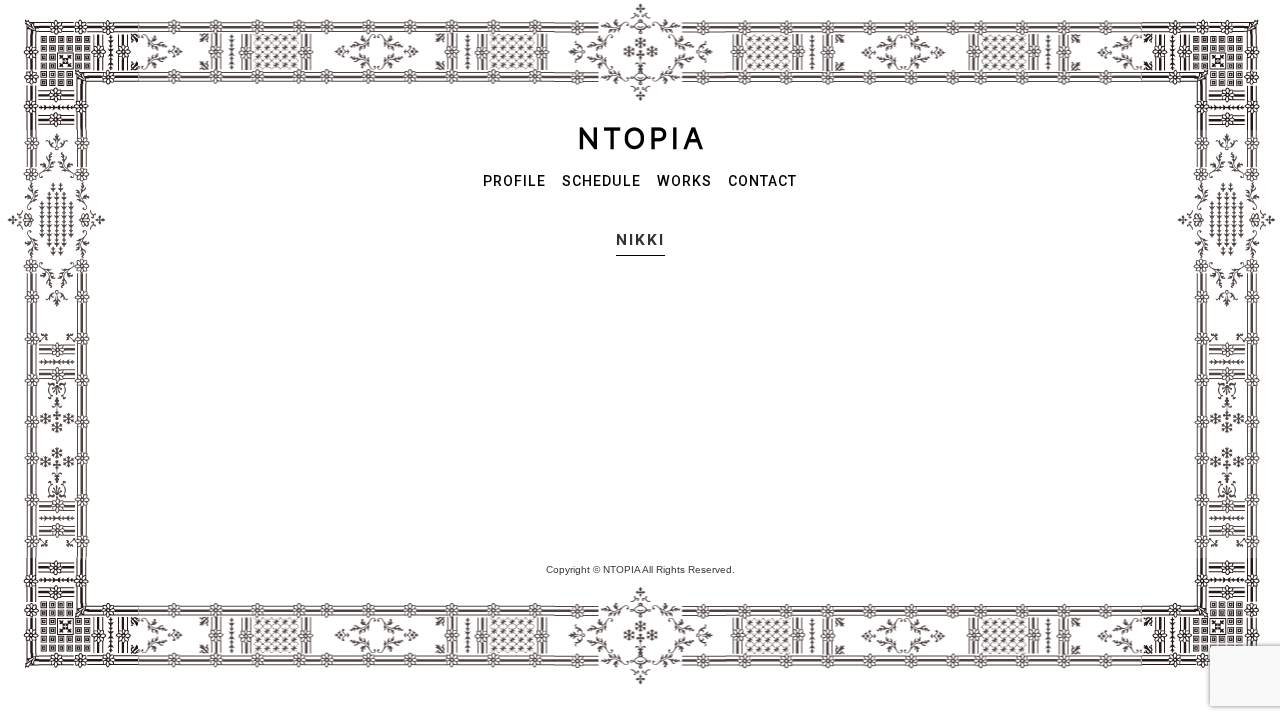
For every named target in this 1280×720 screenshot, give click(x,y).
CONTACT (762, 181)
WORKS (684, 181)
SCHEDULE (601, 181)
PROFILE (514, 181)
